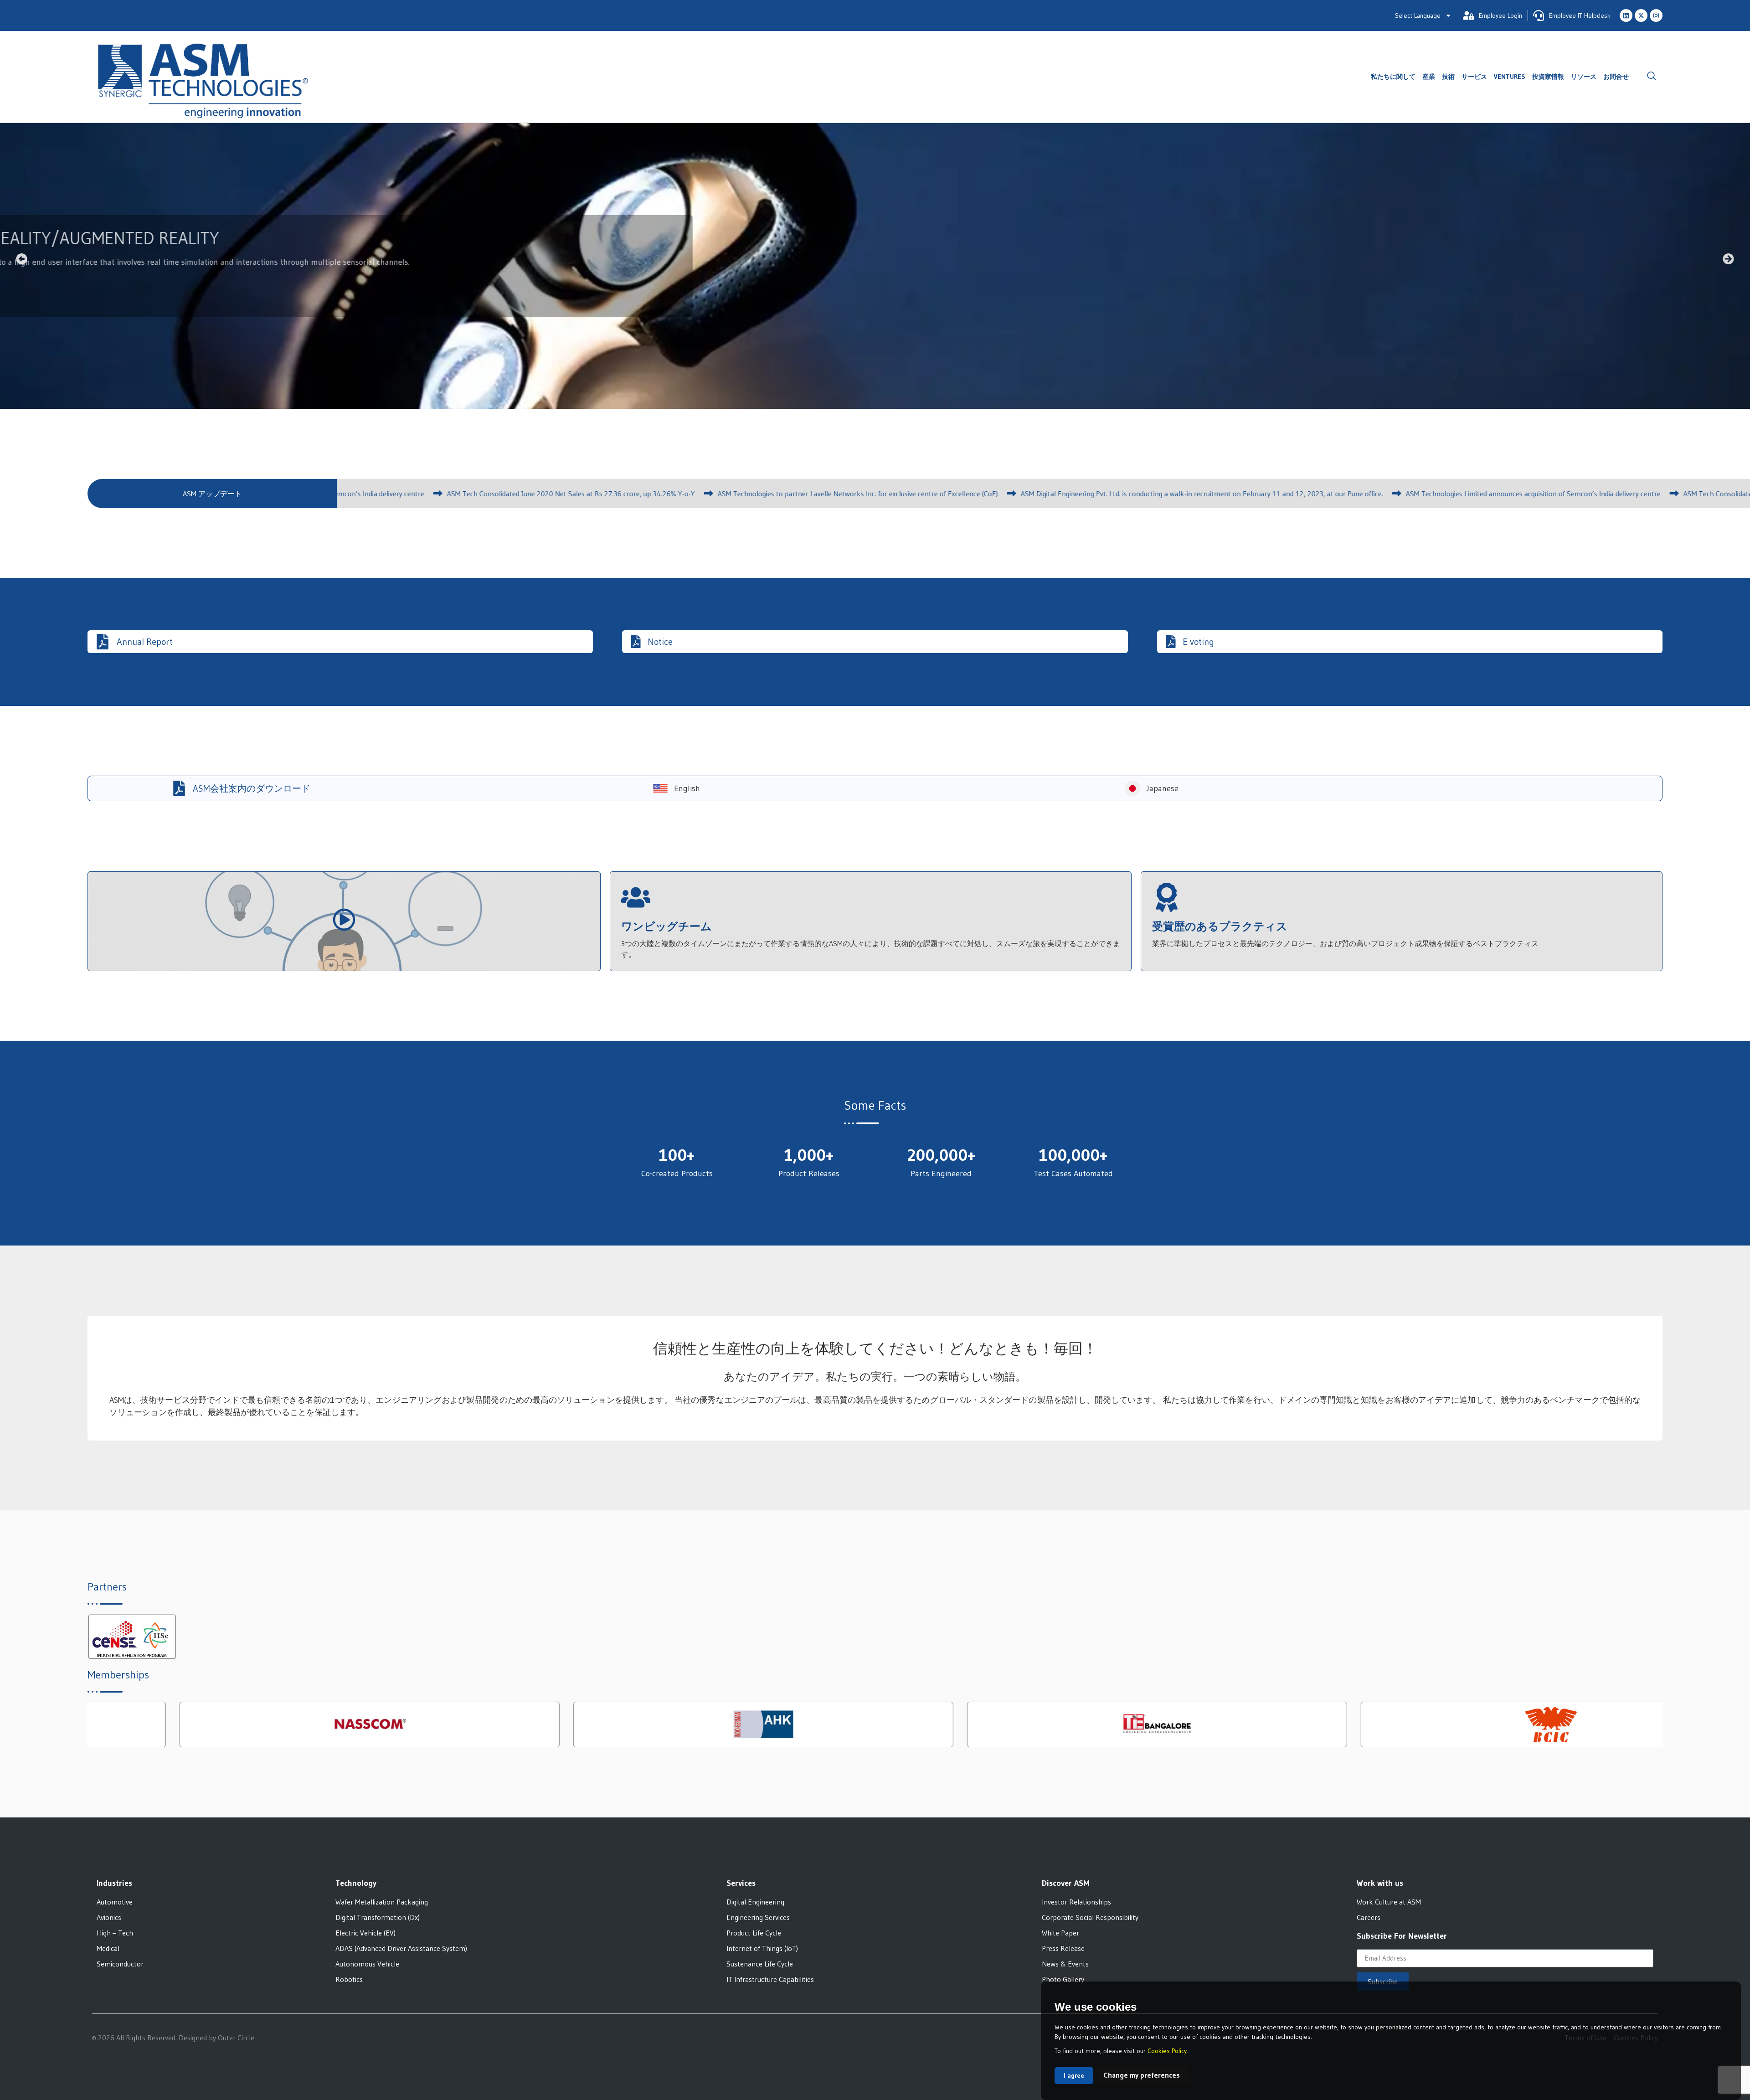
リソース (1584, 77)
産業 (1429, 77)
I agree (1074, 2075)
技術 (1448, 77)
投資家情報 (1548, 77)
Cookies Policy (1167, 2051)
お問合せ (1616, 77)
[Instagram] (1656, 15)
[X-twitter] (1641, 15)
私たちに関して (1393, 77)
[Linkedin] (1626, 15)
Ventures (1510, 77)
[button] (1652, 77)
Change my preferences (1142, 2075)
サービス (1474, 77)
